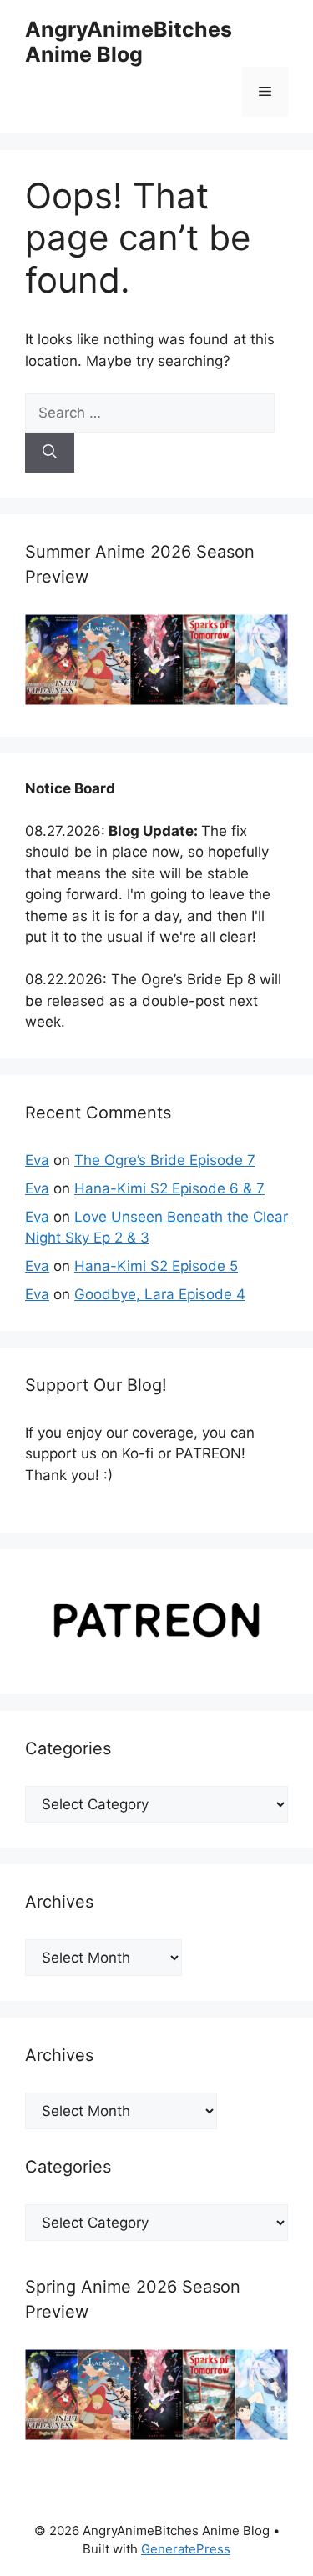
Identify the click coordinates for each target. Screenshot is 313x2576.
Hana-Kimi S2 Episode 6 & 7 (169, 1188)
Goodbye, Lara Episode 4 (160, 1294)
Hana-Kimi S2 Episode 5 (156, 1266)
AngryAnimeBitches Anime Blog (129, 42)
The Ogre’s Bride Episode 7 (165, 1160)
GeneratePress (186, 2549)
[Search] (50, 453)
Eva (37, 1160)
